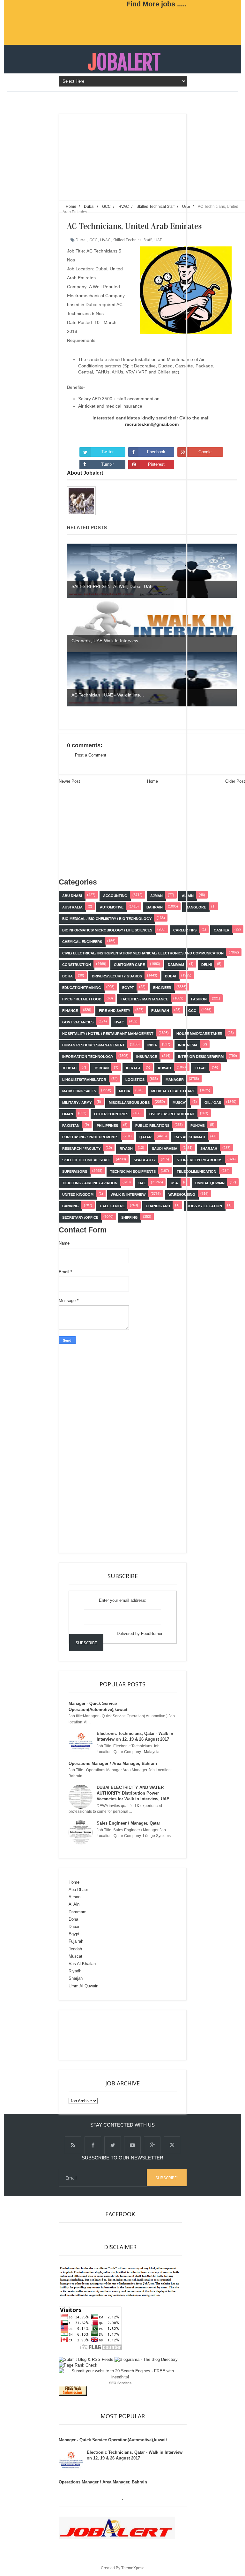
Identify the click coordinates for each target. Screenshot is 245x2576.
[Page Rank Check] (78, 2365)
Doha (73, 1919)
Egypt (74, 1934)
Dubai (74, 1927)
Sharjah (209, 1149)
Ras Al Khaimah (190, 1137)
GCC (192, 1011)
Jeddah (75, 1949)
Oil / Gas (213, 1103)
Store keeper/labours (200, 1160)
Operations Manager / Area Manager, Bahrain (113, 1763)
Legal (201, 1068)
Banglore (196, 907)
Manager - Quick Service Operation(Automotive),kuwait (113, 2440)
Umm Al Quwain (210, 1183)
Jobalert (124, 62)
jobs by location (205, 1206)
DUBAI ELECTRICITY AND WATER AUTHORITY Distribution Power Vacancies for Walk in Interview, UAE (133, 1793)
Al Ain (188, 896)
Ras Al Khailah (82, 1964)
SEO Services (120, 2383)
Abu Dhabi (78, 1890)
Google (205, 452)
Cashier (222, 930)
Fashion (199, 999)
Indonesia (188, 1045)
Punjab (198, 1126)
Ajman (74, 1897)
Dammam (78, 1912)
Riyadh (75, 1971)
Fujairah (76, 1941)
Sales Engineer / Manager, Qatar (128, 1823)
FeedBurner (152, 1634)
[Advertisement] (116, 1446)
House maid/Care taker (199, 1034)
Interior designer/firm (201, 1057)
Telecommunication (197, 1171)
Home (74, 1882)
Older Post (235, 781)
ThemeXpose (133, 2568)
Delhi (207, 965)
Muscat (75, 1956)
